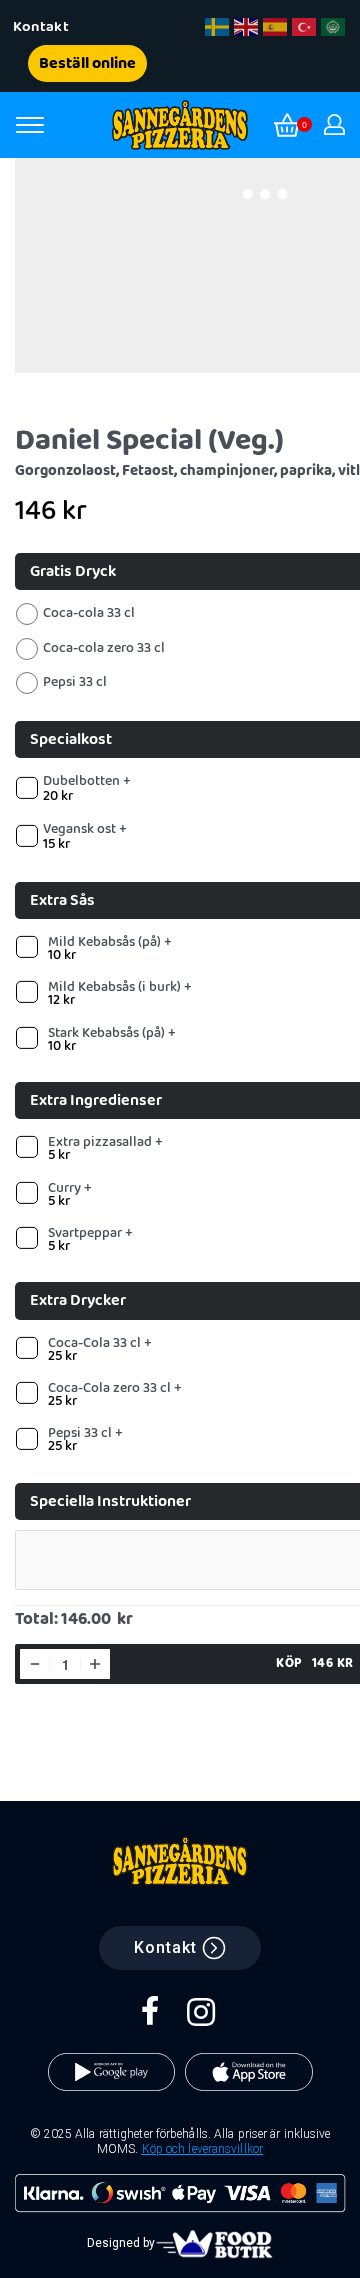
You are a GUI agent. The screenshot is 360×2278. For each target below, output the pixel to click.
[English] (247, 27)
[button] (44, 27)
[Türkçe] (305, 27)
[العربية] (334, 27)
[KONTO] (334, 124)
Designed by (121, 2243)
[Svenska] (218, 27)
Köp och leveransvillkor (202, 2149)
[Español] (276, 27)
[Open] (30, 125)
